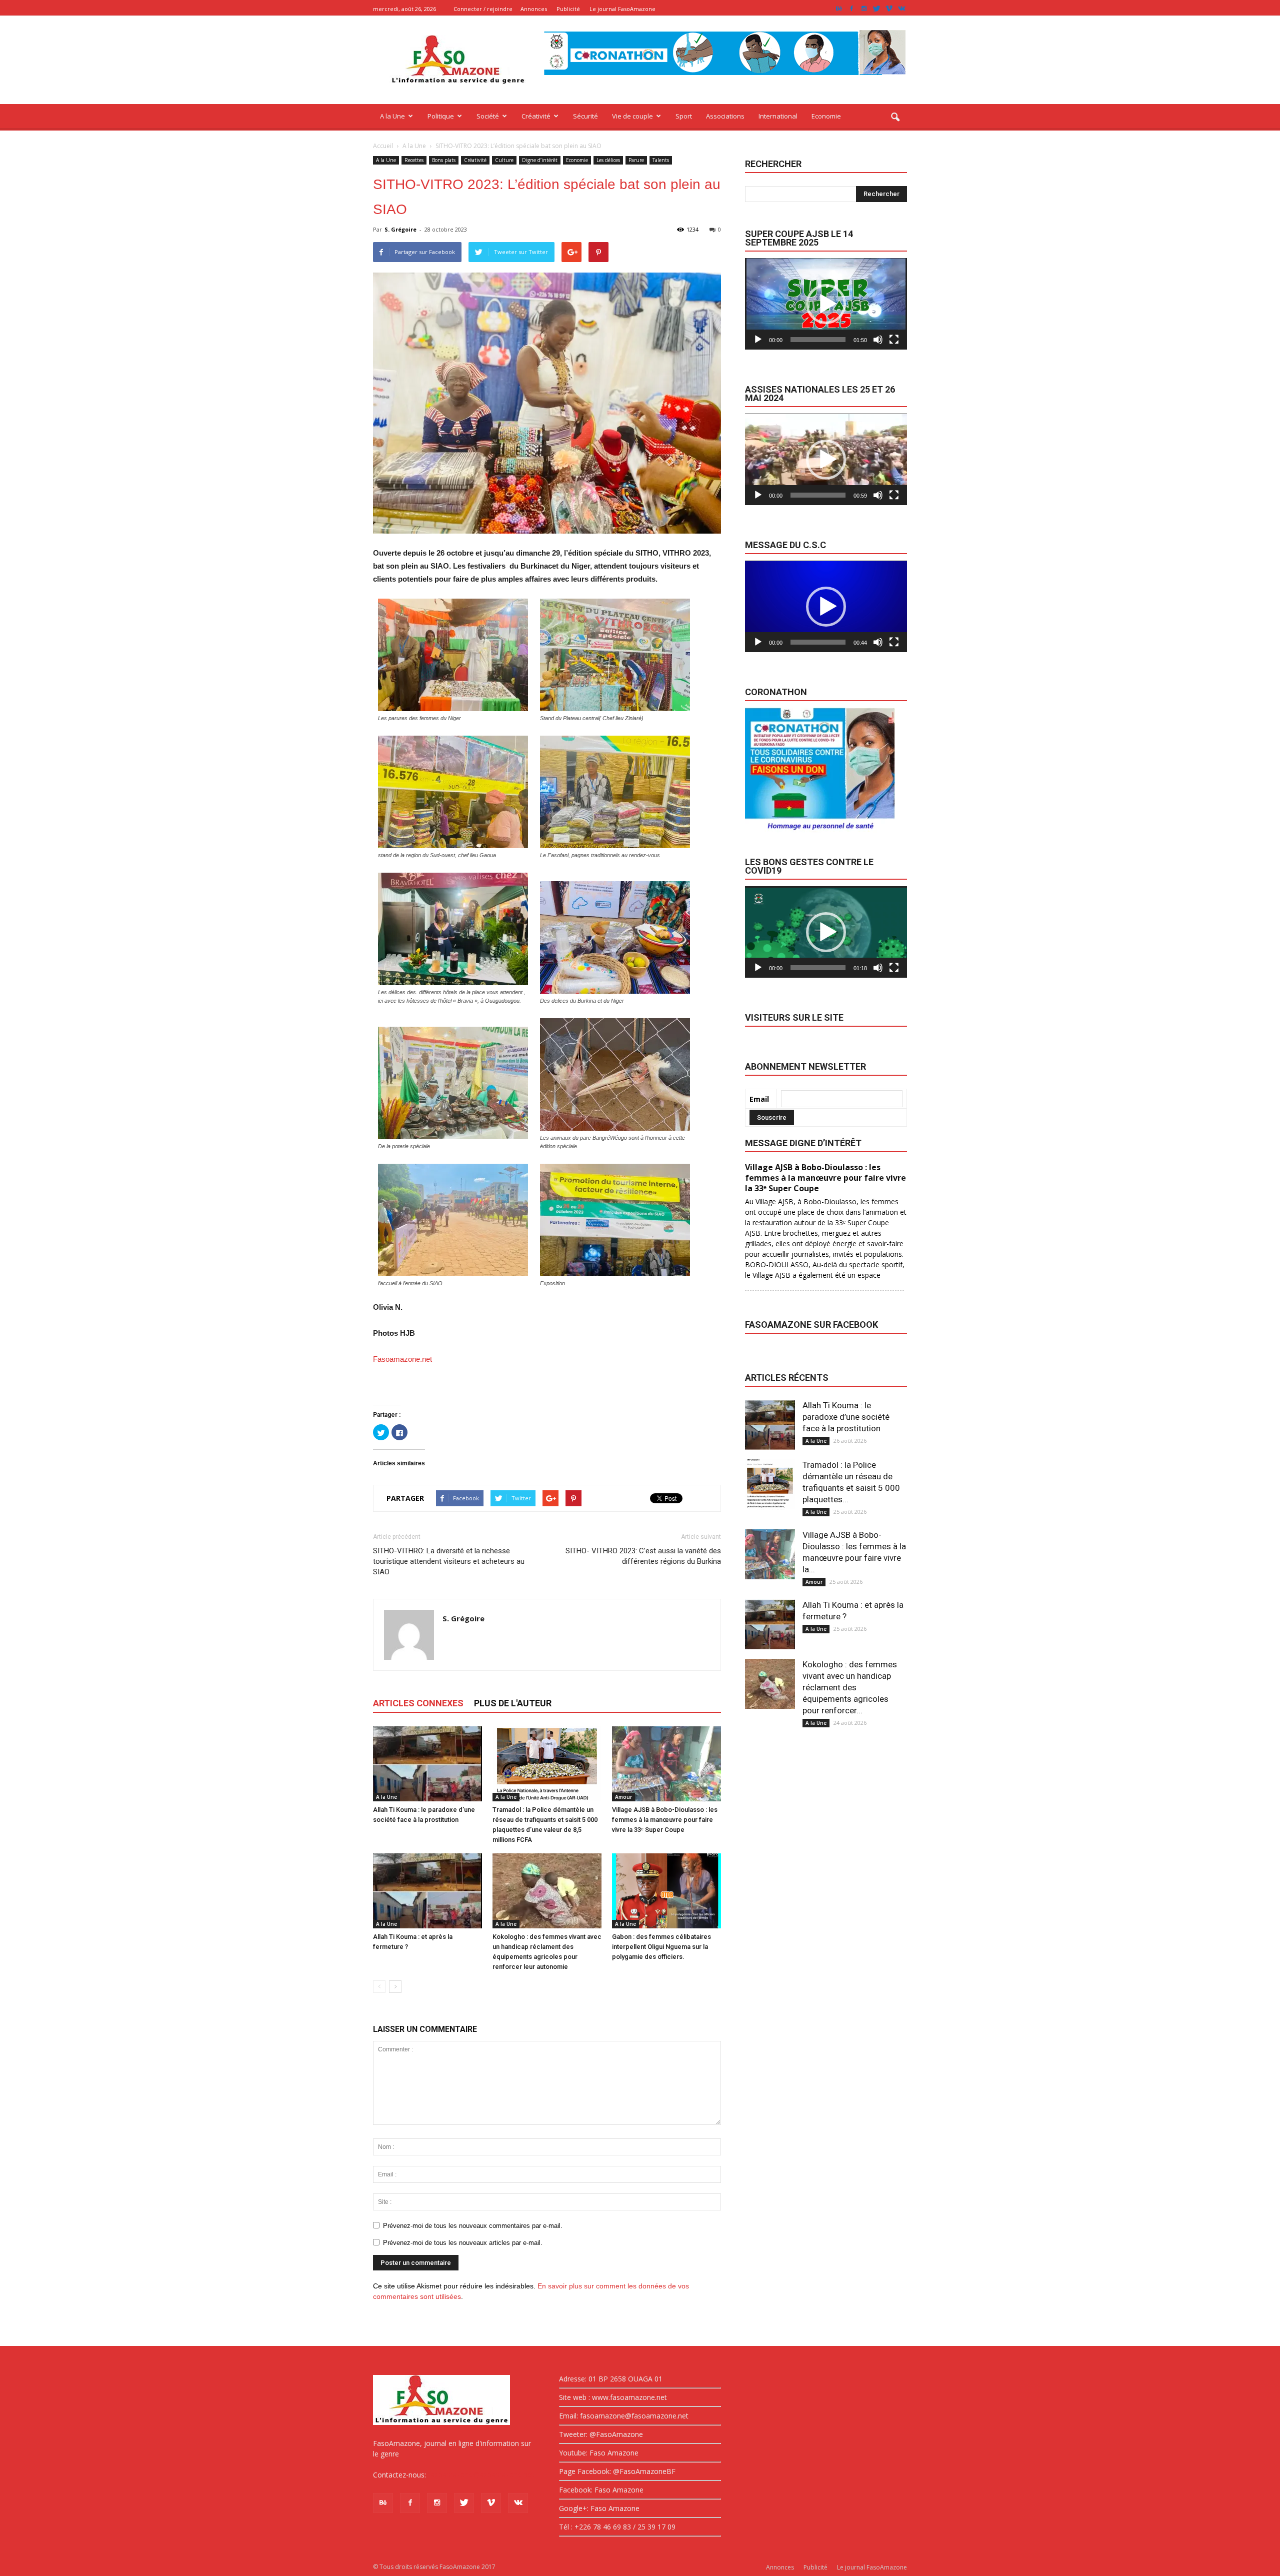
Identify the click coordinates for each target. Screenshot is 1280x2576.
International (778, 116)
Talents (661, 160)
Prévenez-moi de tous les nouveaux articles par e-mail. (463, 2243)
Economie (826, 116)
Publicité (568, 9)
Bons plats (444, 160)
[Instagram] (864, 9)
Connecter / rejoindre (483, 9)
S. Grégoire (400, 229)
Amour (623, 1797)
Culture (504, 160)
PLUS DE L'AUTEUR (513, 1703)
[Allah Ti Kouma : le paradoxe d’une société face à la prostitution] (427, 1764)
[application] (826, 304)
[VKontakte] (901, 9)
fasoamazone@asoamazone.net (481, 2475)
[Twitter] (876, 9)
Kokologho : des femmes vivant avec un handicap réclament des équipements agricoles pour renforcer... (850, 1687)
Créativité (536, 116)
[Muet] (878, 340)
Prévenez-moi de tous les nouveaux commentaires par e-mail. (473, 2226)
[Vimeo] (889, 9)
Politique (441, 116)
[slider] (818, 340)
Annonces (534, 9)
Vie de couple (632, 116)
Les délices (608, 160)
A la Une (392, 116)
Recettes (414, 160)
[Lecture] (758, 340)
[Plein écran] (894, 340)
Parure (636, 160)
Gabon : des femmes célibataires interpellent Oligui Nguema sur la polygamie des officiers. (661, 1947)
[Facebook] (851, 9)
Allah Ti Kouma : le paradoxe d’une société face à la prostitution (846, 1417)
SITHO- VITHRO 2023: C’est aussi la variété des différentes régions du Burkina (643, 1556)
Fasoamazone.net (402, 1359)
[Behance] (839, 9)
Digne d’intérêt (540, 160)
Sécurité (585, 116)
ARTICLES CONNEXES (418, 1703)
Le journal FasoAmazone (622, 9)
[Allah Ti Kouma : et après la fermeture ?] (427, 1891)
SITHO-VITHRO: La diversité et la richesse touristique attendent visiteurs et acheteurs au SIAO (449, 1561)
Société (488, 116)
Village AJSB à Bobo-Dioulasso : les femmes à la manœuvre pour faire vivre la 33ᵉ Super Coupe (665, 1820)
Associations (725, 116)
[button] (895, 118)
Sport (684, 116)
